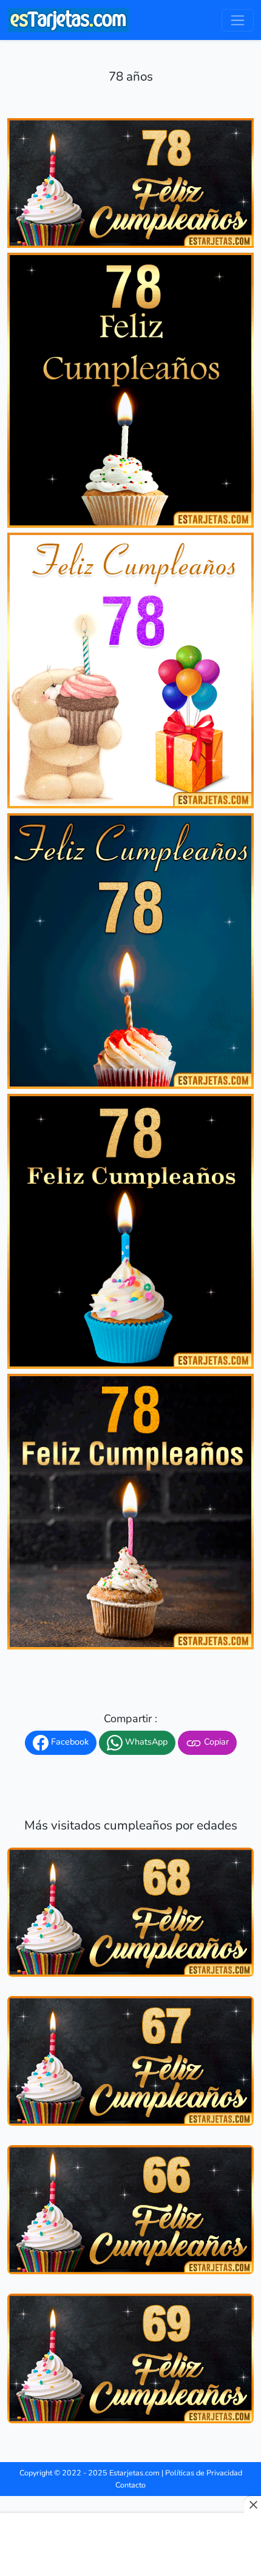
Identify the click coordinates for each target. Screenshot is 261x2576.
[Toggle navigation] (238, 20)
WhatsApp (145, 1742)
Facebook (69, 1742)
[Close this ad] (253, 2504)
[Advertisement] (130, 2546)
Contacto (130, 2485)
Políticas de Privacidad (204, 2473)
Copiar (215, 1742)
